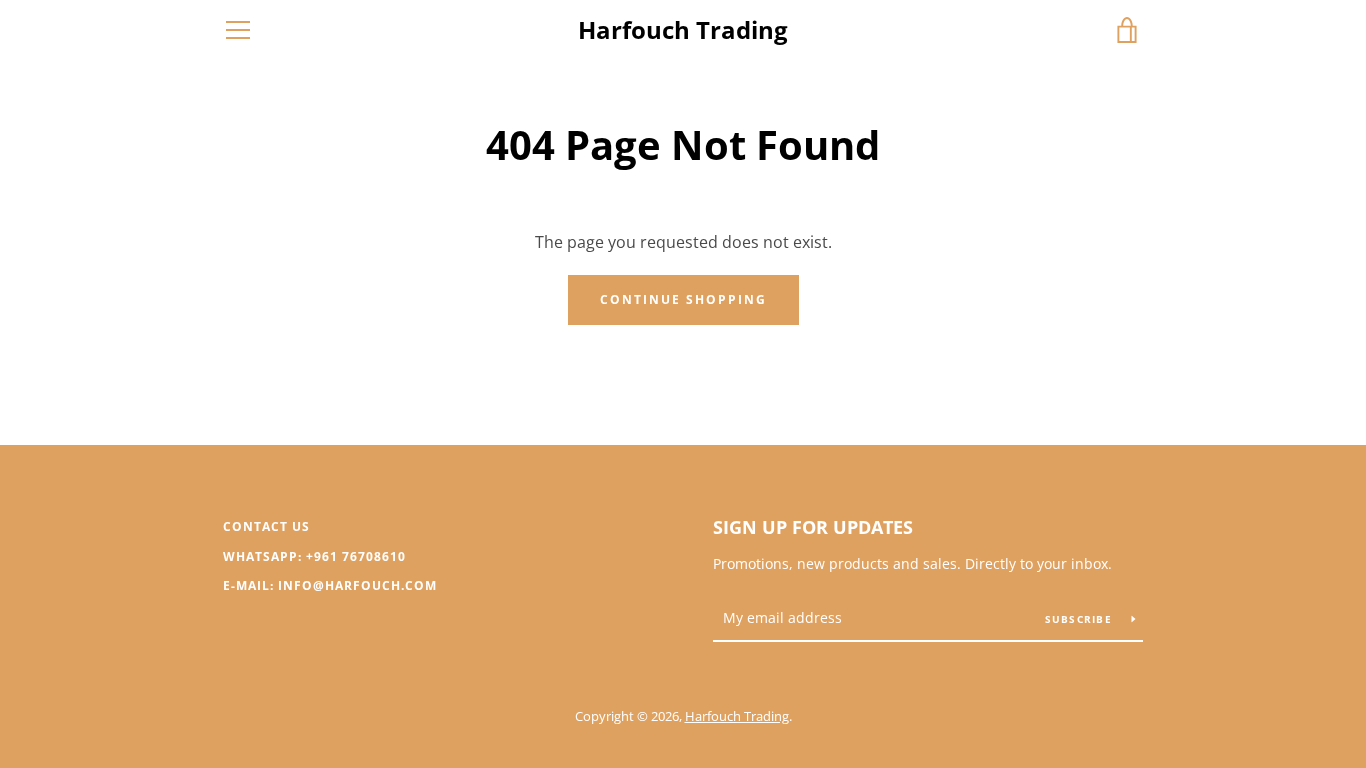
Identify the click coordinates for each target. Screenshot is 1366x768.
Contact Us (266, 526)
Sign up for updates (813, 527)
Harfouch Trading (683, 30)
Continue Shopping (683, 299)
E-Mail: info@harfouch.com (330, 585)
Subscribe (1081, 619)
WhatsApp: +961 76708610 (314, 556)
